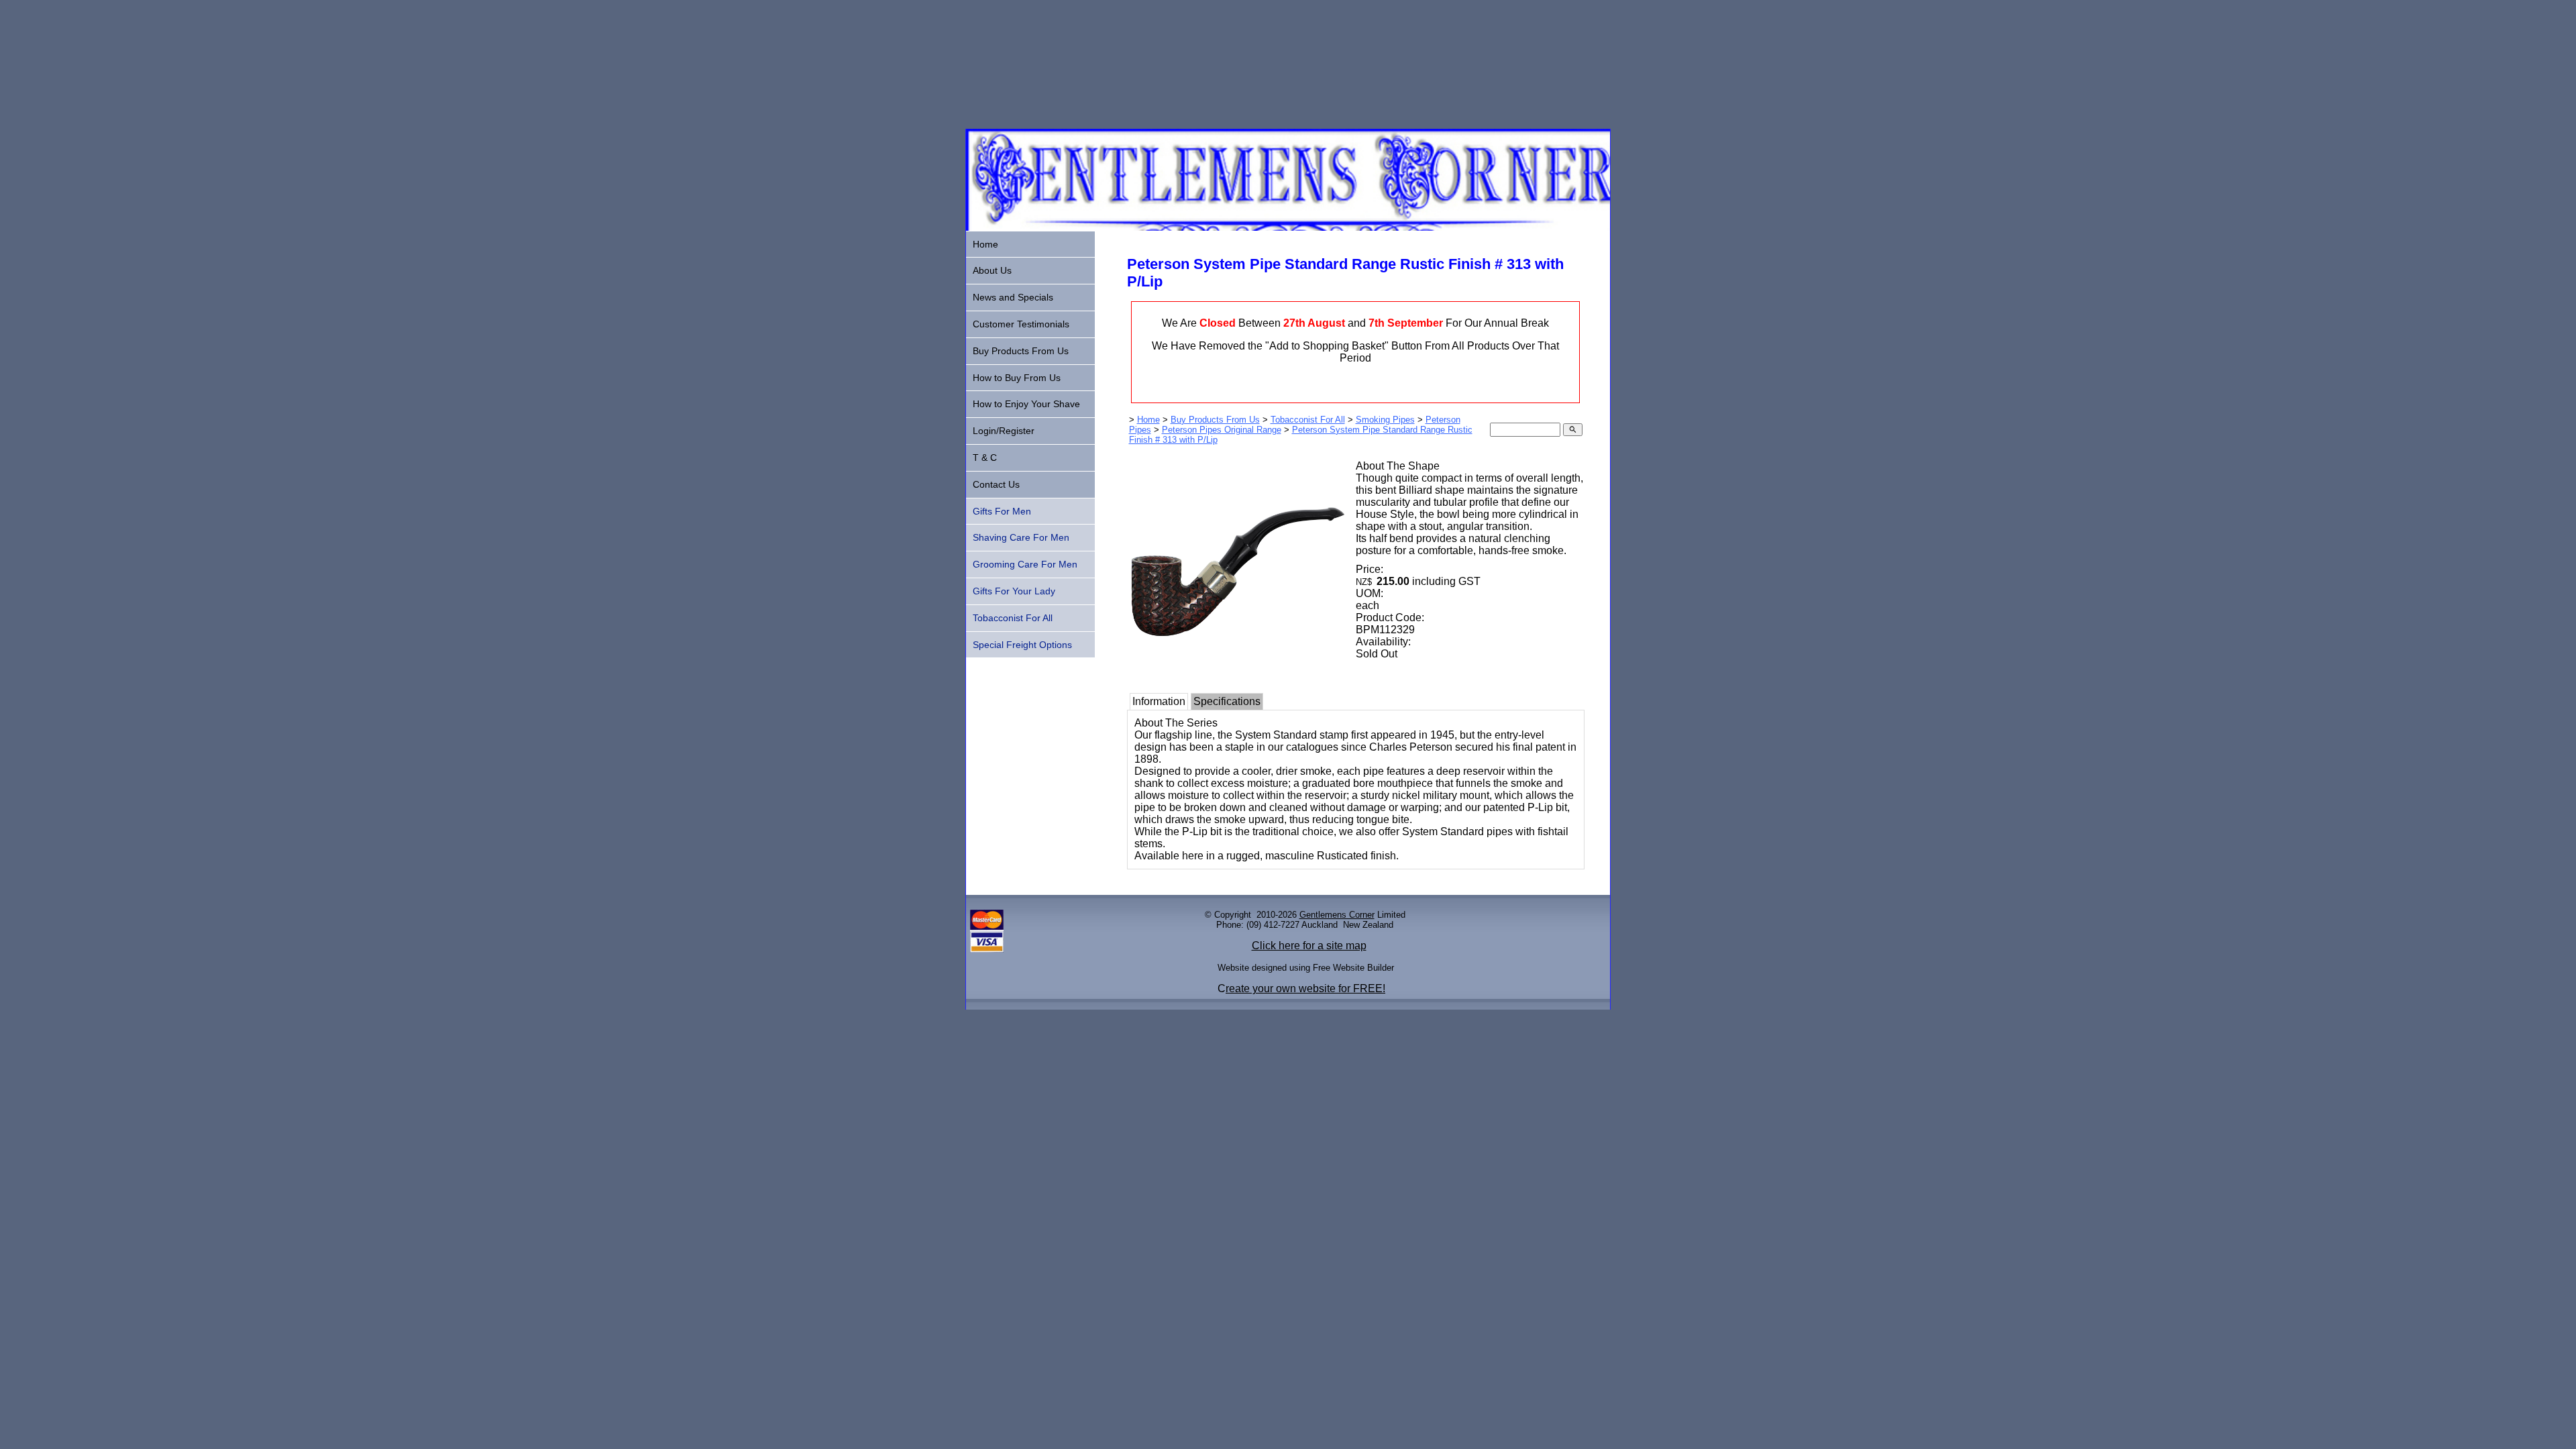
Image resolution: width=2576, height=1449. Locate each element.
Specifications (1227, 701)
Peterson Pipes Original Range (1222, 430)
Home (1148, 420)
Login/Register (1004, 431)
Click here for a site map (1309, 946)
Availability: (1383, 642)
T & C (985, 458)
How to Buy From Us (1017, 378)
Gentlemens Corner (1337, 915)
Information (1159, 701)
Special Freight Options (1022, 645)
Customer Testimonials (1021, 324)
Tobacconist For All (1308, 420)
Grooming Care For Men (1025, 564)
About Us (992, 270)
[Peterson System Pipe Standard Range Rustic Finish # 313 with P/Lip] (1237, 676)
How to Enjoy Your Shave (1026, 404)
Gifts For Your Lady (1014, 591)
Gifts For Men (1002, 511)
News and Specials (1013, 297)
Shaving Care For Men (1021, 537)
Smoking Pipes (1385, 420)
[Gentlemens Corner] (1288, 227)
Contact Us (996, 484)
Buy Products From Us (1215, 420)
